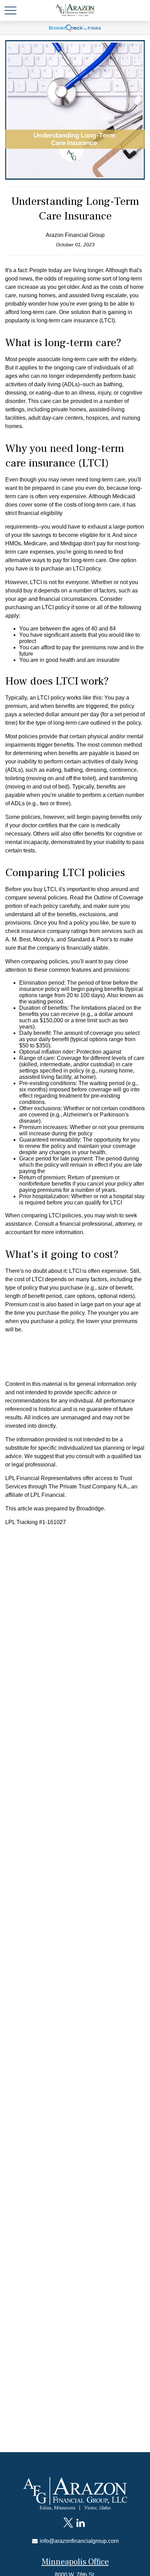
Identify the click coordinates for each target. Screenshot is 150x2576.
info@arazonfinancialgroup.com (78, 2541)
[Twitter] (68, 2523)
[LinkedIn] (80, 2523)
